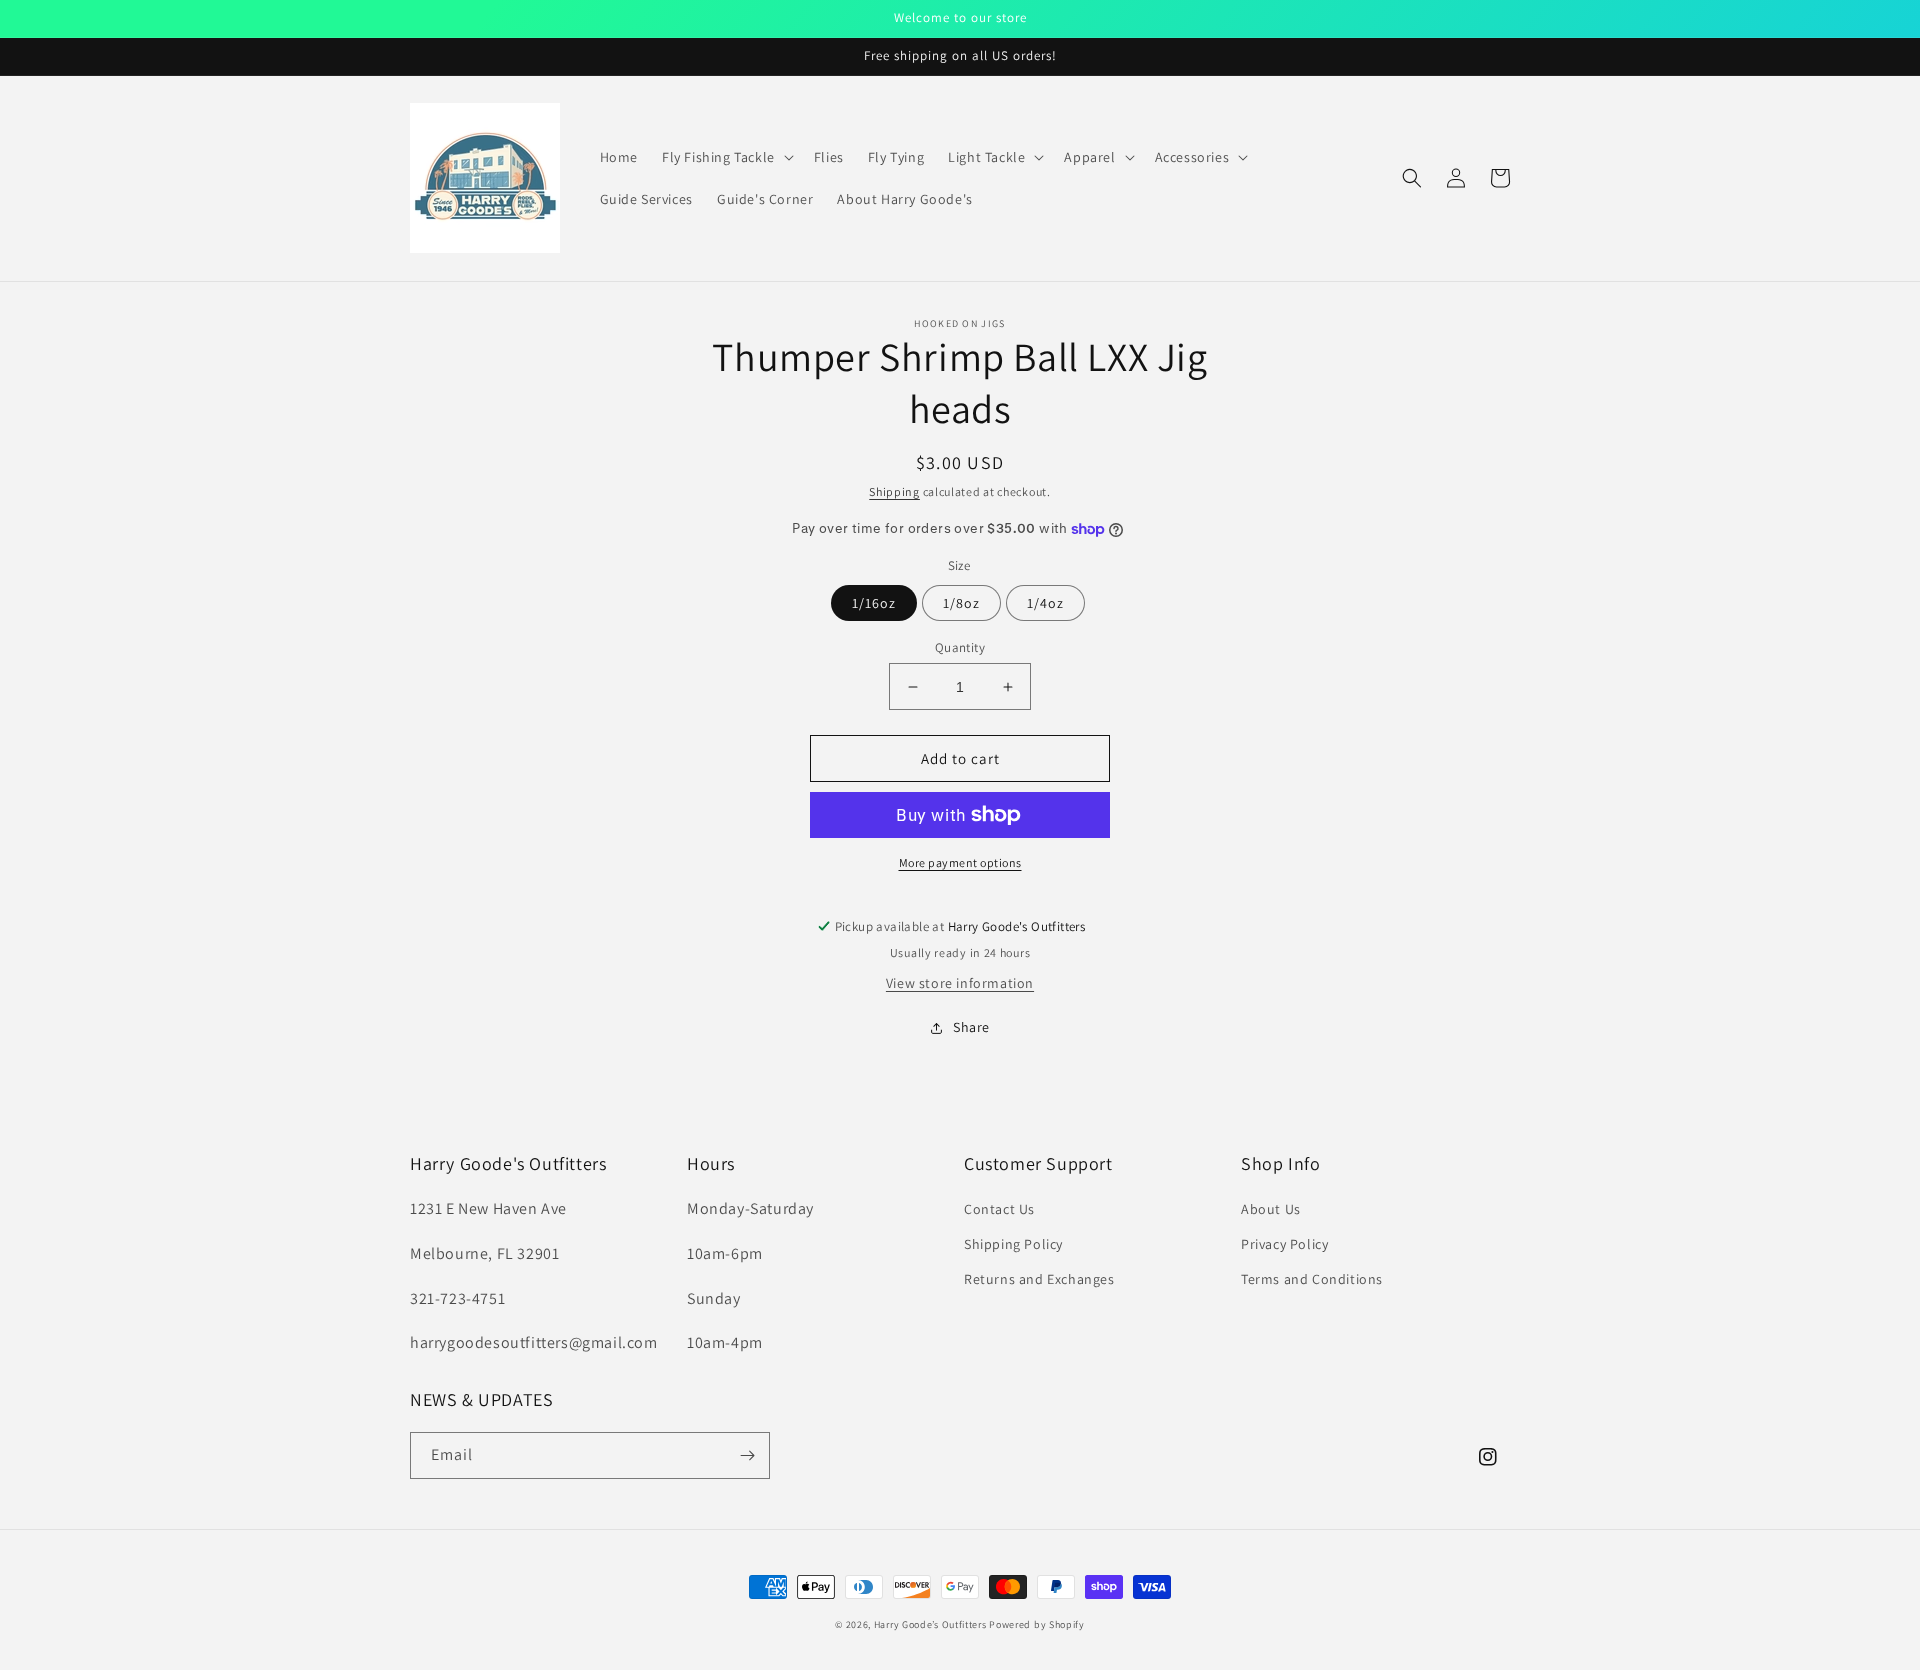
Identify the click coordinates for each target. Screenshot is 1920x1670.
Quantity (960, 647)
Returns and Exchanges (1039, 1279)
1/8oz (961, 603)
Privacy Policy (1284, 1244)
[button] (726, 157)
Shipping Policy (1013, 1244)
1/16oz (874, 603)
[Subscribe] (747, 1455)
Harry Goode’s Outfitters (930, 1624)
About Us (1271, 1209)
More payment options (960, 862)
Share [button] (971, 1027)
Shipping (894, 491)
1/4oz (1045, 603)
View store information (960, 983)
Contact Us (999, 1209)
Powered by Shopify (1037, 1624)
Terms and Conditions (1312, 1279)
